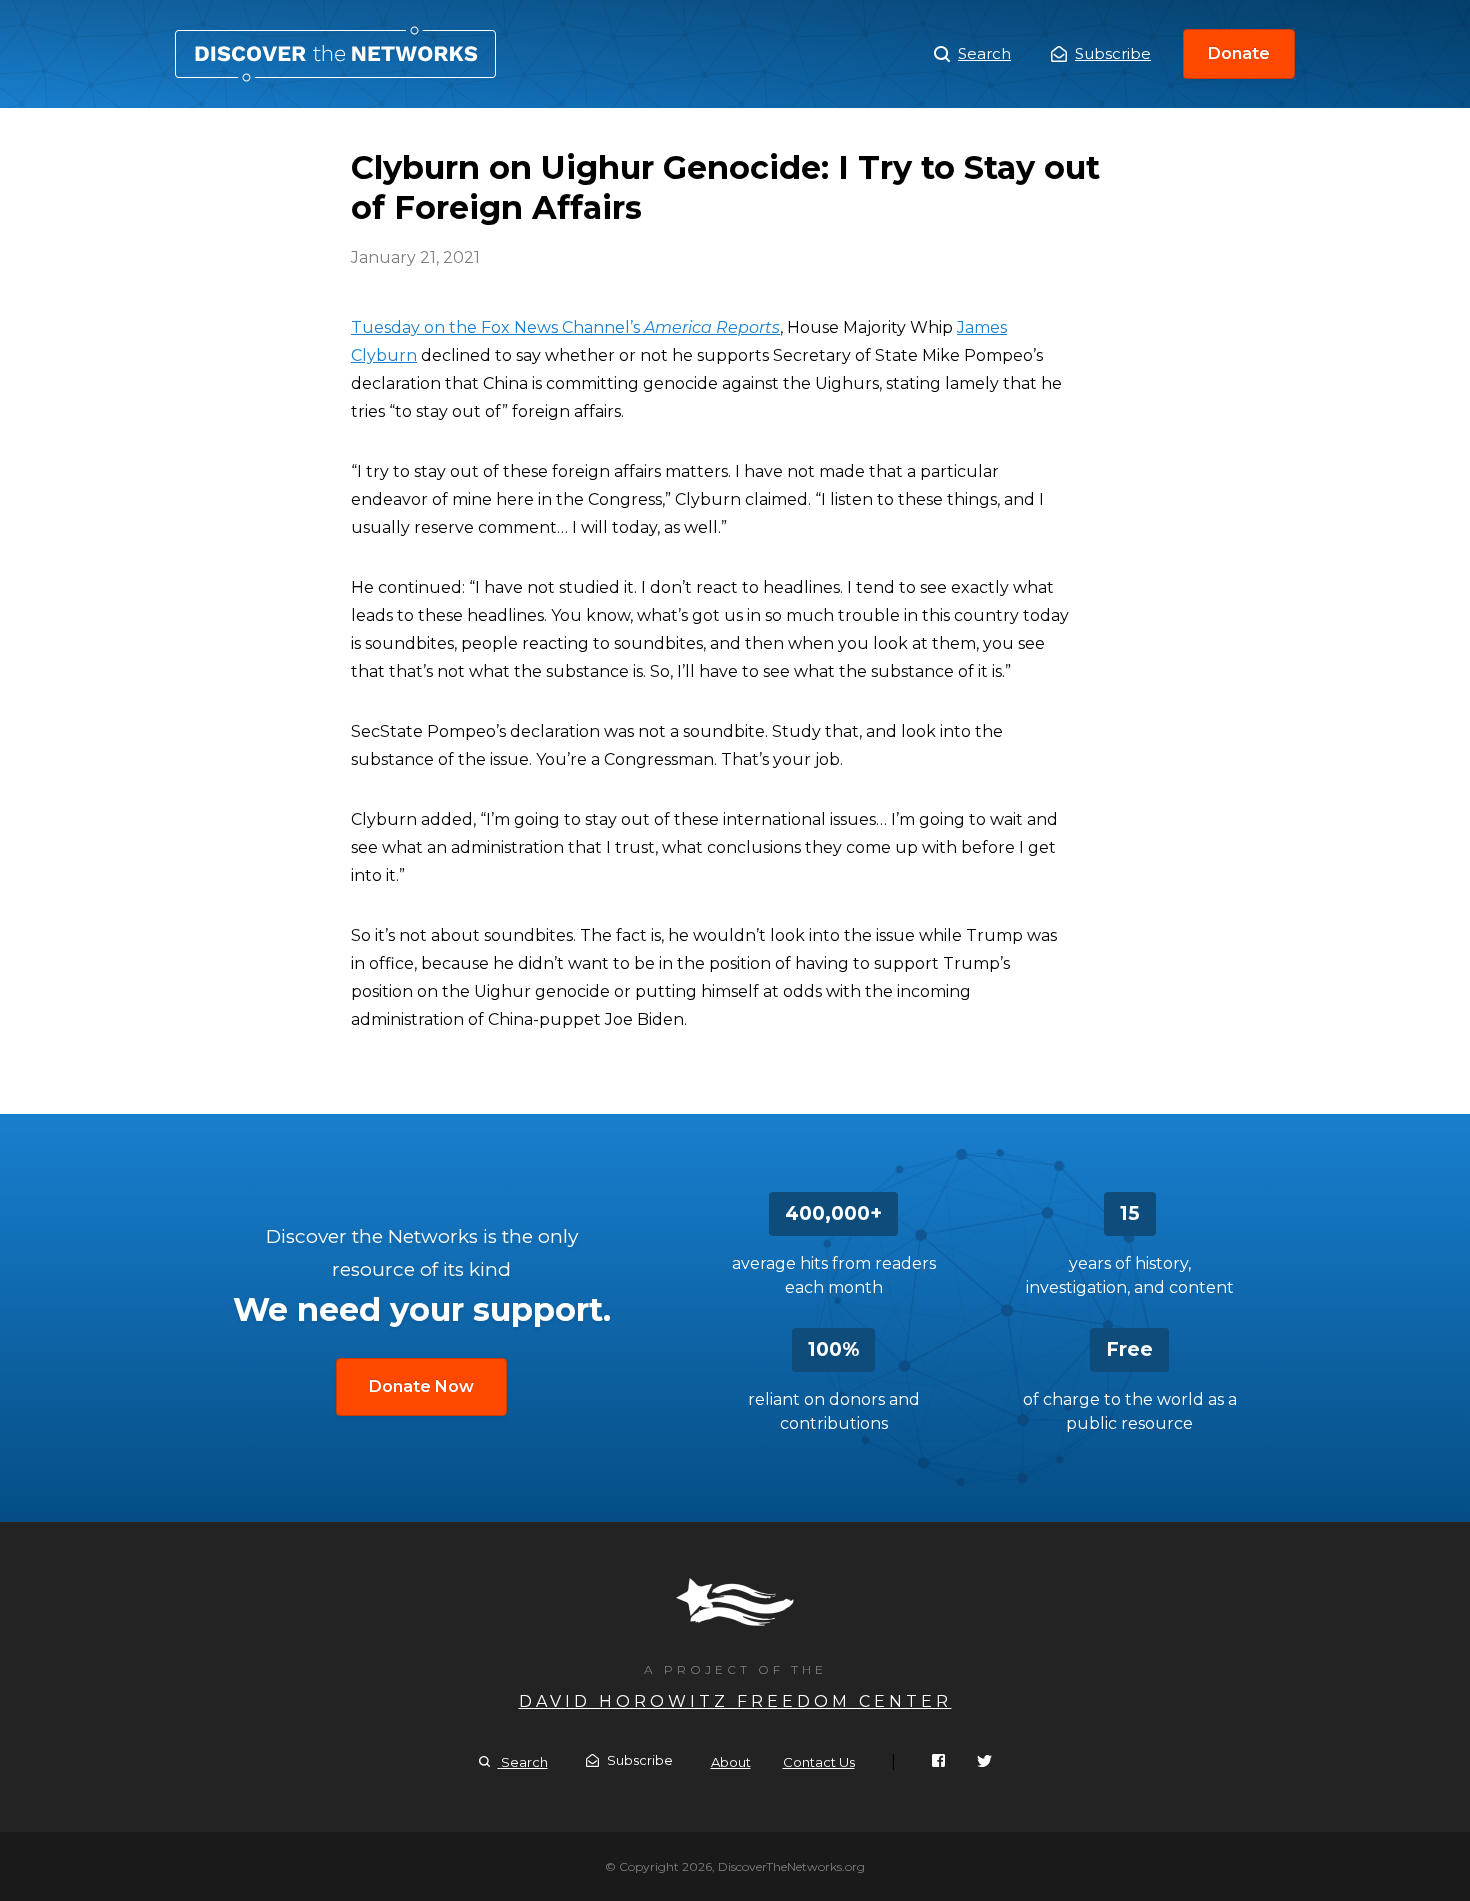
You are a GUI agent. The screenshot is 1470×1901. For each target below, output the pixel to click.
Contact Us (819, 1762)
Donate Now (421, 1386)
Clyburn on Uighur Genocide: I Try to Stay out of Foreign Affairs (335, 54)
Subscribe (1113, 53)
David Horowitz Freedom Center (735, 1701)
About (731, 1762)
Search (984, 53)
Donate (1239, 53)
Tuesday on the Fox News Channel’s (565, 327)
